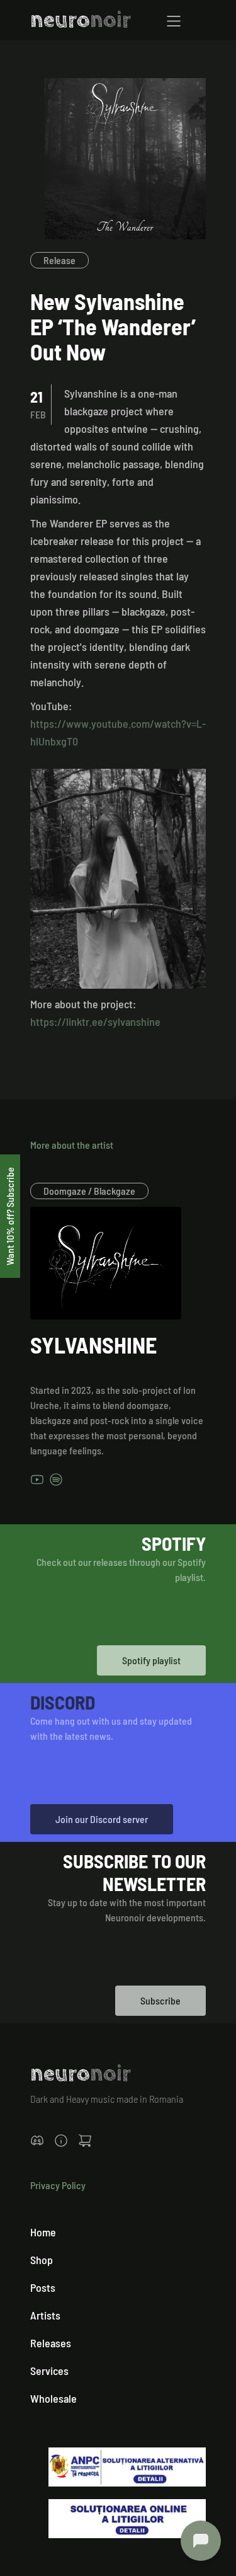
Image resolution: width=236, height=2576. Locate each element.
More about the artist (72, 1145)
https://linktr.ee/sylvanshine (95, 1021)
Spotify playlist (151, 1660)
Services (49, 2371)
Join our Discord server (102, 1819)
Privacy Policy (58, 2185)
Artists (45, 2315)
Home (43, 2232)
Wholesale (53, 2398)
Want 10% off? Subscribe (10, 1216)
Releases (51, 2343)
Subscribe (160, 2000)
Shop (42, 2260)
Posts (43, 2287)
